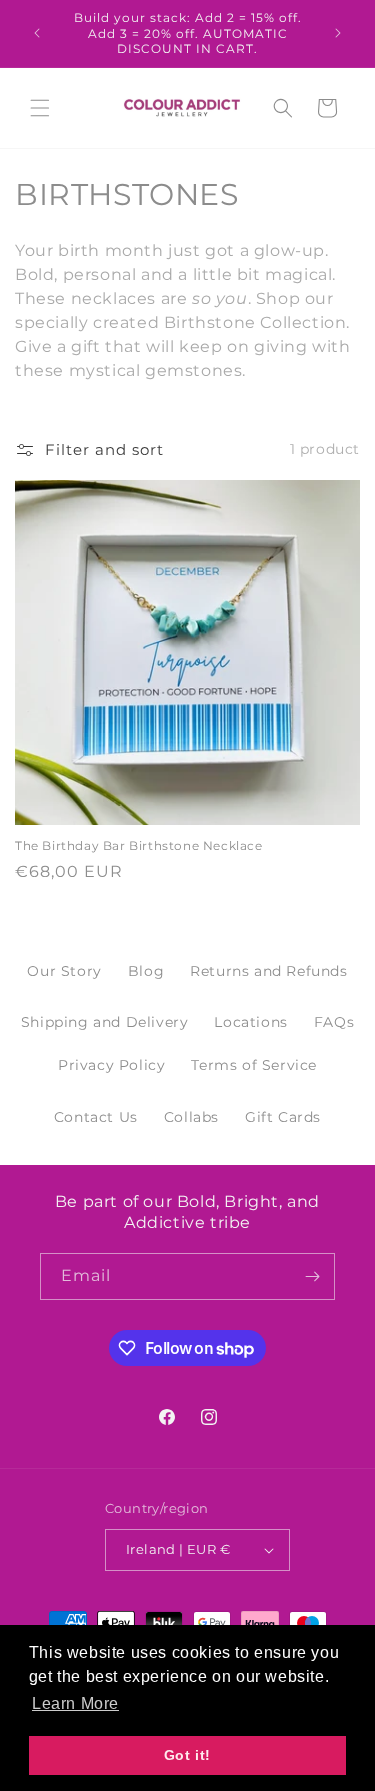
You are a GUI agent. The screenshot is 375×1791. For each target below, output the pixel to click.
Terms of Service (254, 1065)
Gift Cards (283, 1117)
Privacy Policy (111, 1065)
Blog (146, 971)
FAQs (334, 1022)
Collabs (191, 1117)
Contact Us (96, 1117)
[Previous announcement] (37, 33)
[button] (40, 108)
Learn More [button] (75, 1703)
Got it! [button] (187, 1755)
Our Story (64, 971)
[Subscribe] (312, 1276)
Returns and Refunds (268, 971)
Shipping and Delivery (105, 1022)
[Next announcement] (338, 33)
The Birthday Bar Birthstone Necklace (139, 845)
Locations (250, 1022)
